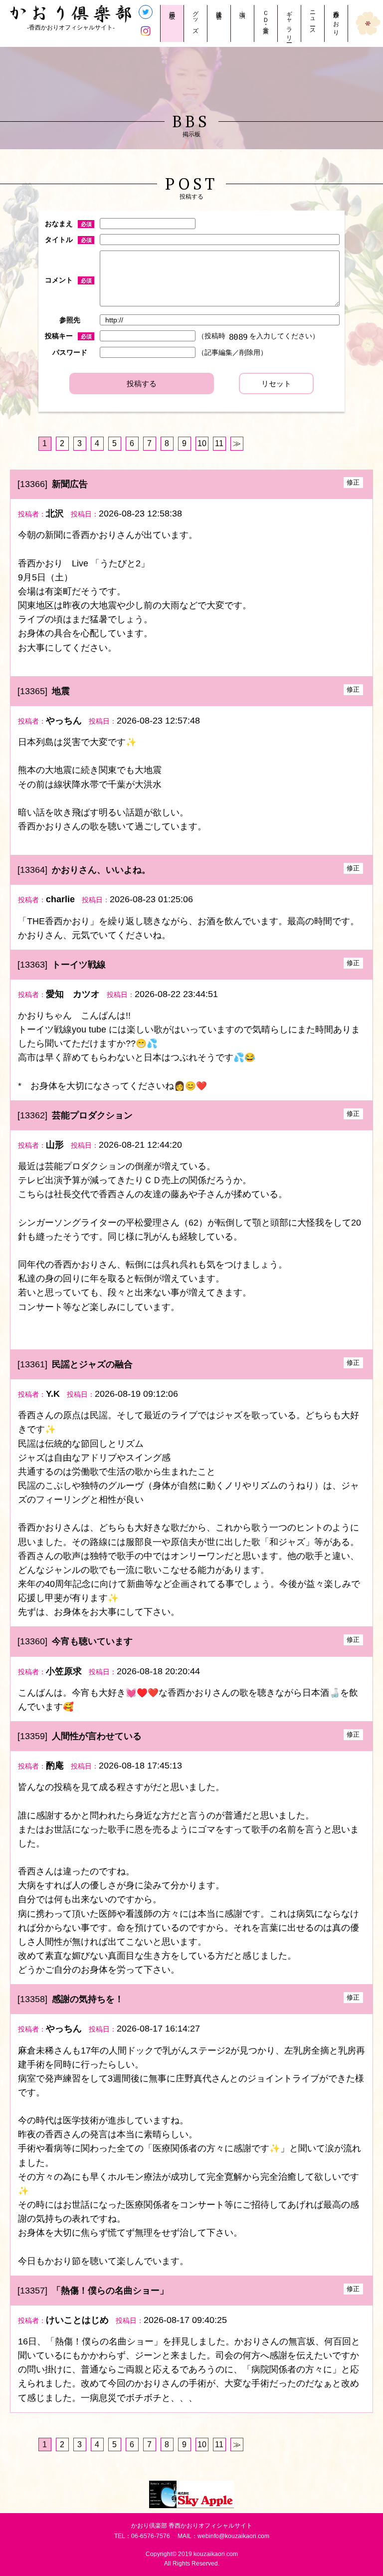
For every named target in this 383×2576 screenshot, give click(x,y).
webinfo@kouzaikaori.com (233, 2536)
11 (219, 443)
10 (202, 443)
